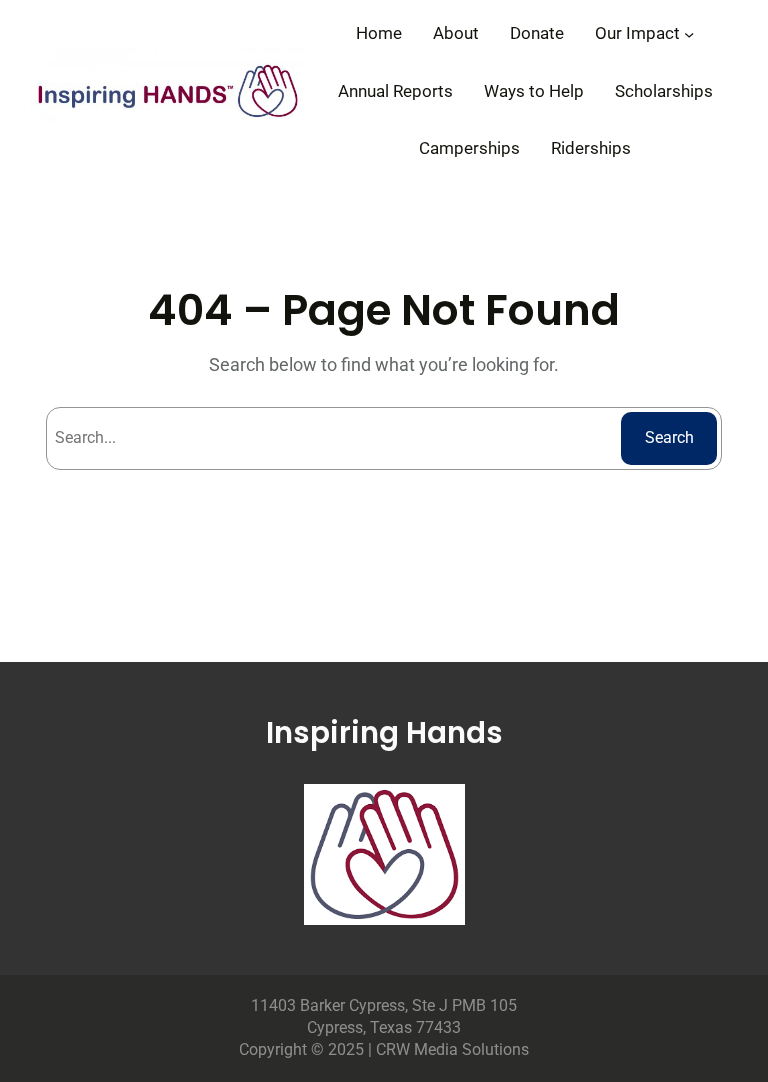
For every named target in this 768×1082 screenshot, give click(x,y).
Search (669, 437)
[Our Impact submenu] (689, 33)
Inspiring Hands (384, 732)
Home (379, 33)
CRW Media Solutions (452, 1049)
